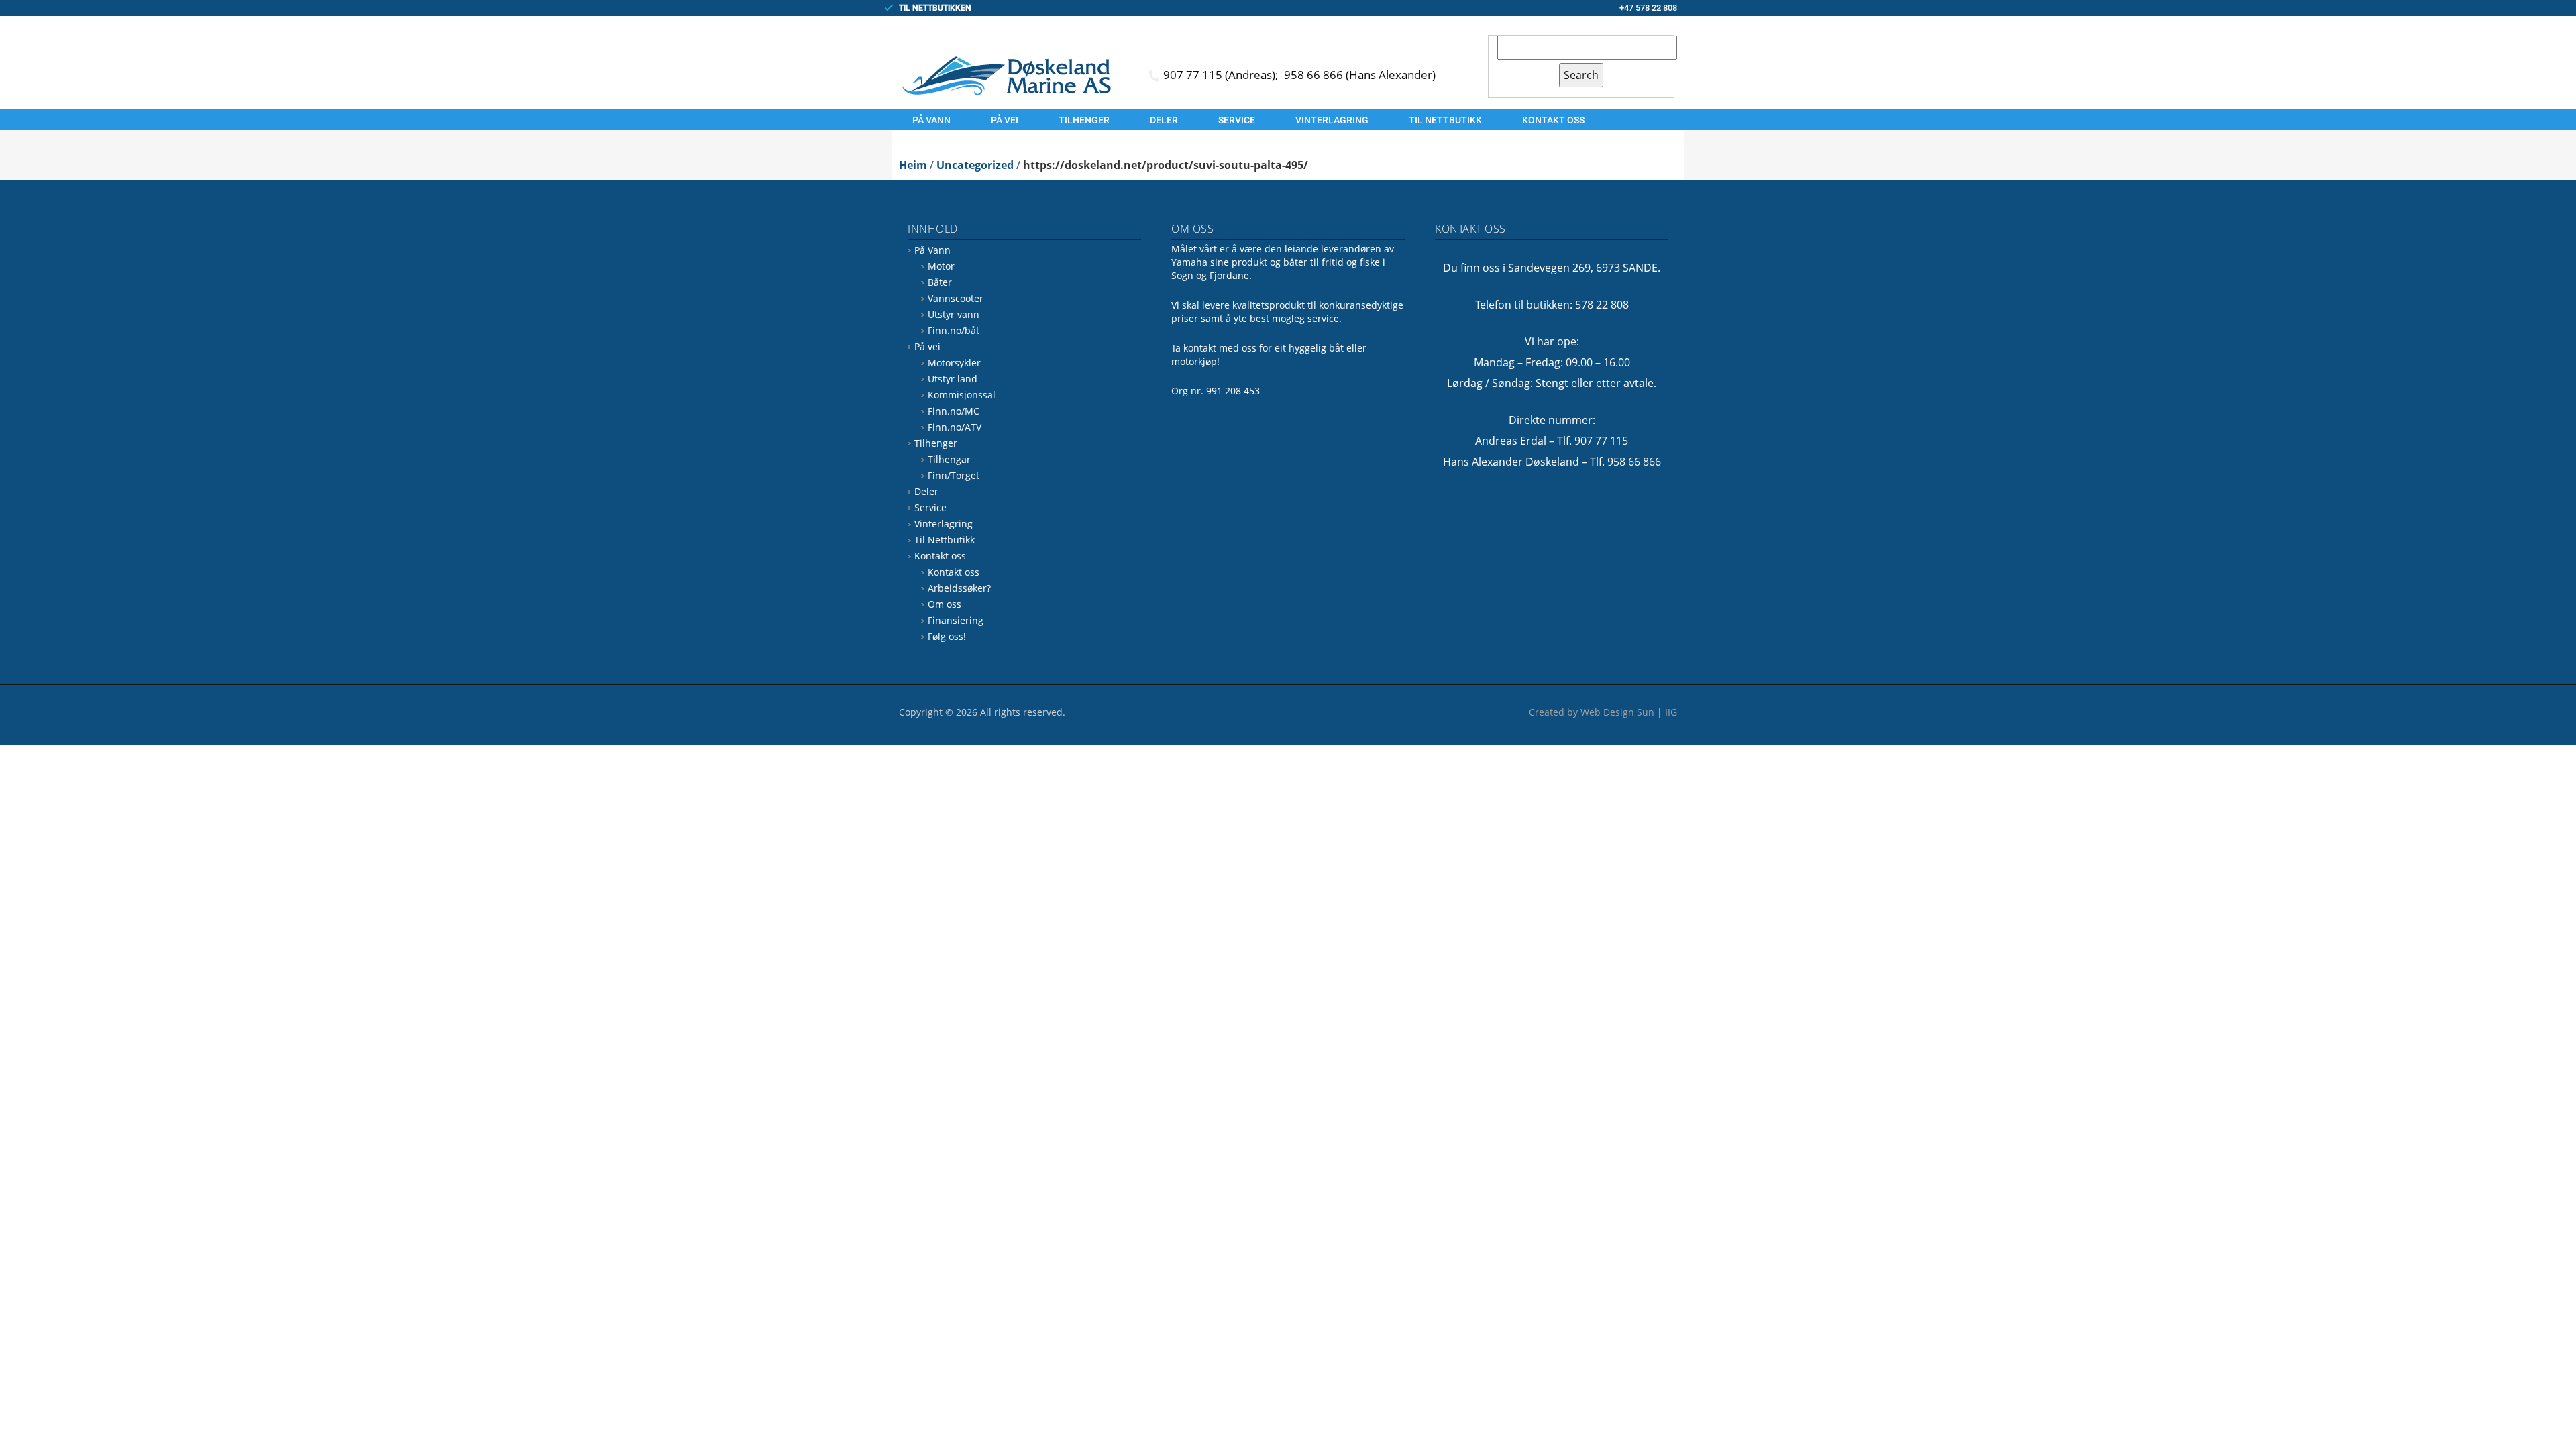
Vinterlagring (1332, 120)
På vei (1005, 120)
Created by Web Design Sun (1592, 712)
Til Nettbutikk (1445, 120)
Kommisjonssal (962, 395)
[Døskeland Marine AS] (1006, 75)
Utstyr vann (954, 314)
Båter (940, 282)
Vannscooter (956, 298)
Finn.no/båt (954, 330)
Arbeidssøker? (959, 588)
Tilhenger (1084, 120)
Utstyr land (953, 379)
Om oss (945, 604)
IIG (1671, 712)
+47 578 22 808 (1648, 8)
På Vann (931, 120)
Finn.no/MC (954, 411)
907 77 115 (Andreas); (1222, 75)
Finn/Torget (954, 475)
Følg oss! (947, 636)
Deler (1164, 120)
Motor (941, 266)
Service (1237, 120)
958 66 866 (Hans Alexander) (1360, 75)
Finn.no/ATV (955, 427)
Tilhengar (949, 459)
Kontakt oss (1553, 120)
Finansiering (956, 620)
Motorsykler (954, 363)
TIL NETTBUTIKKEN (935, 8)
